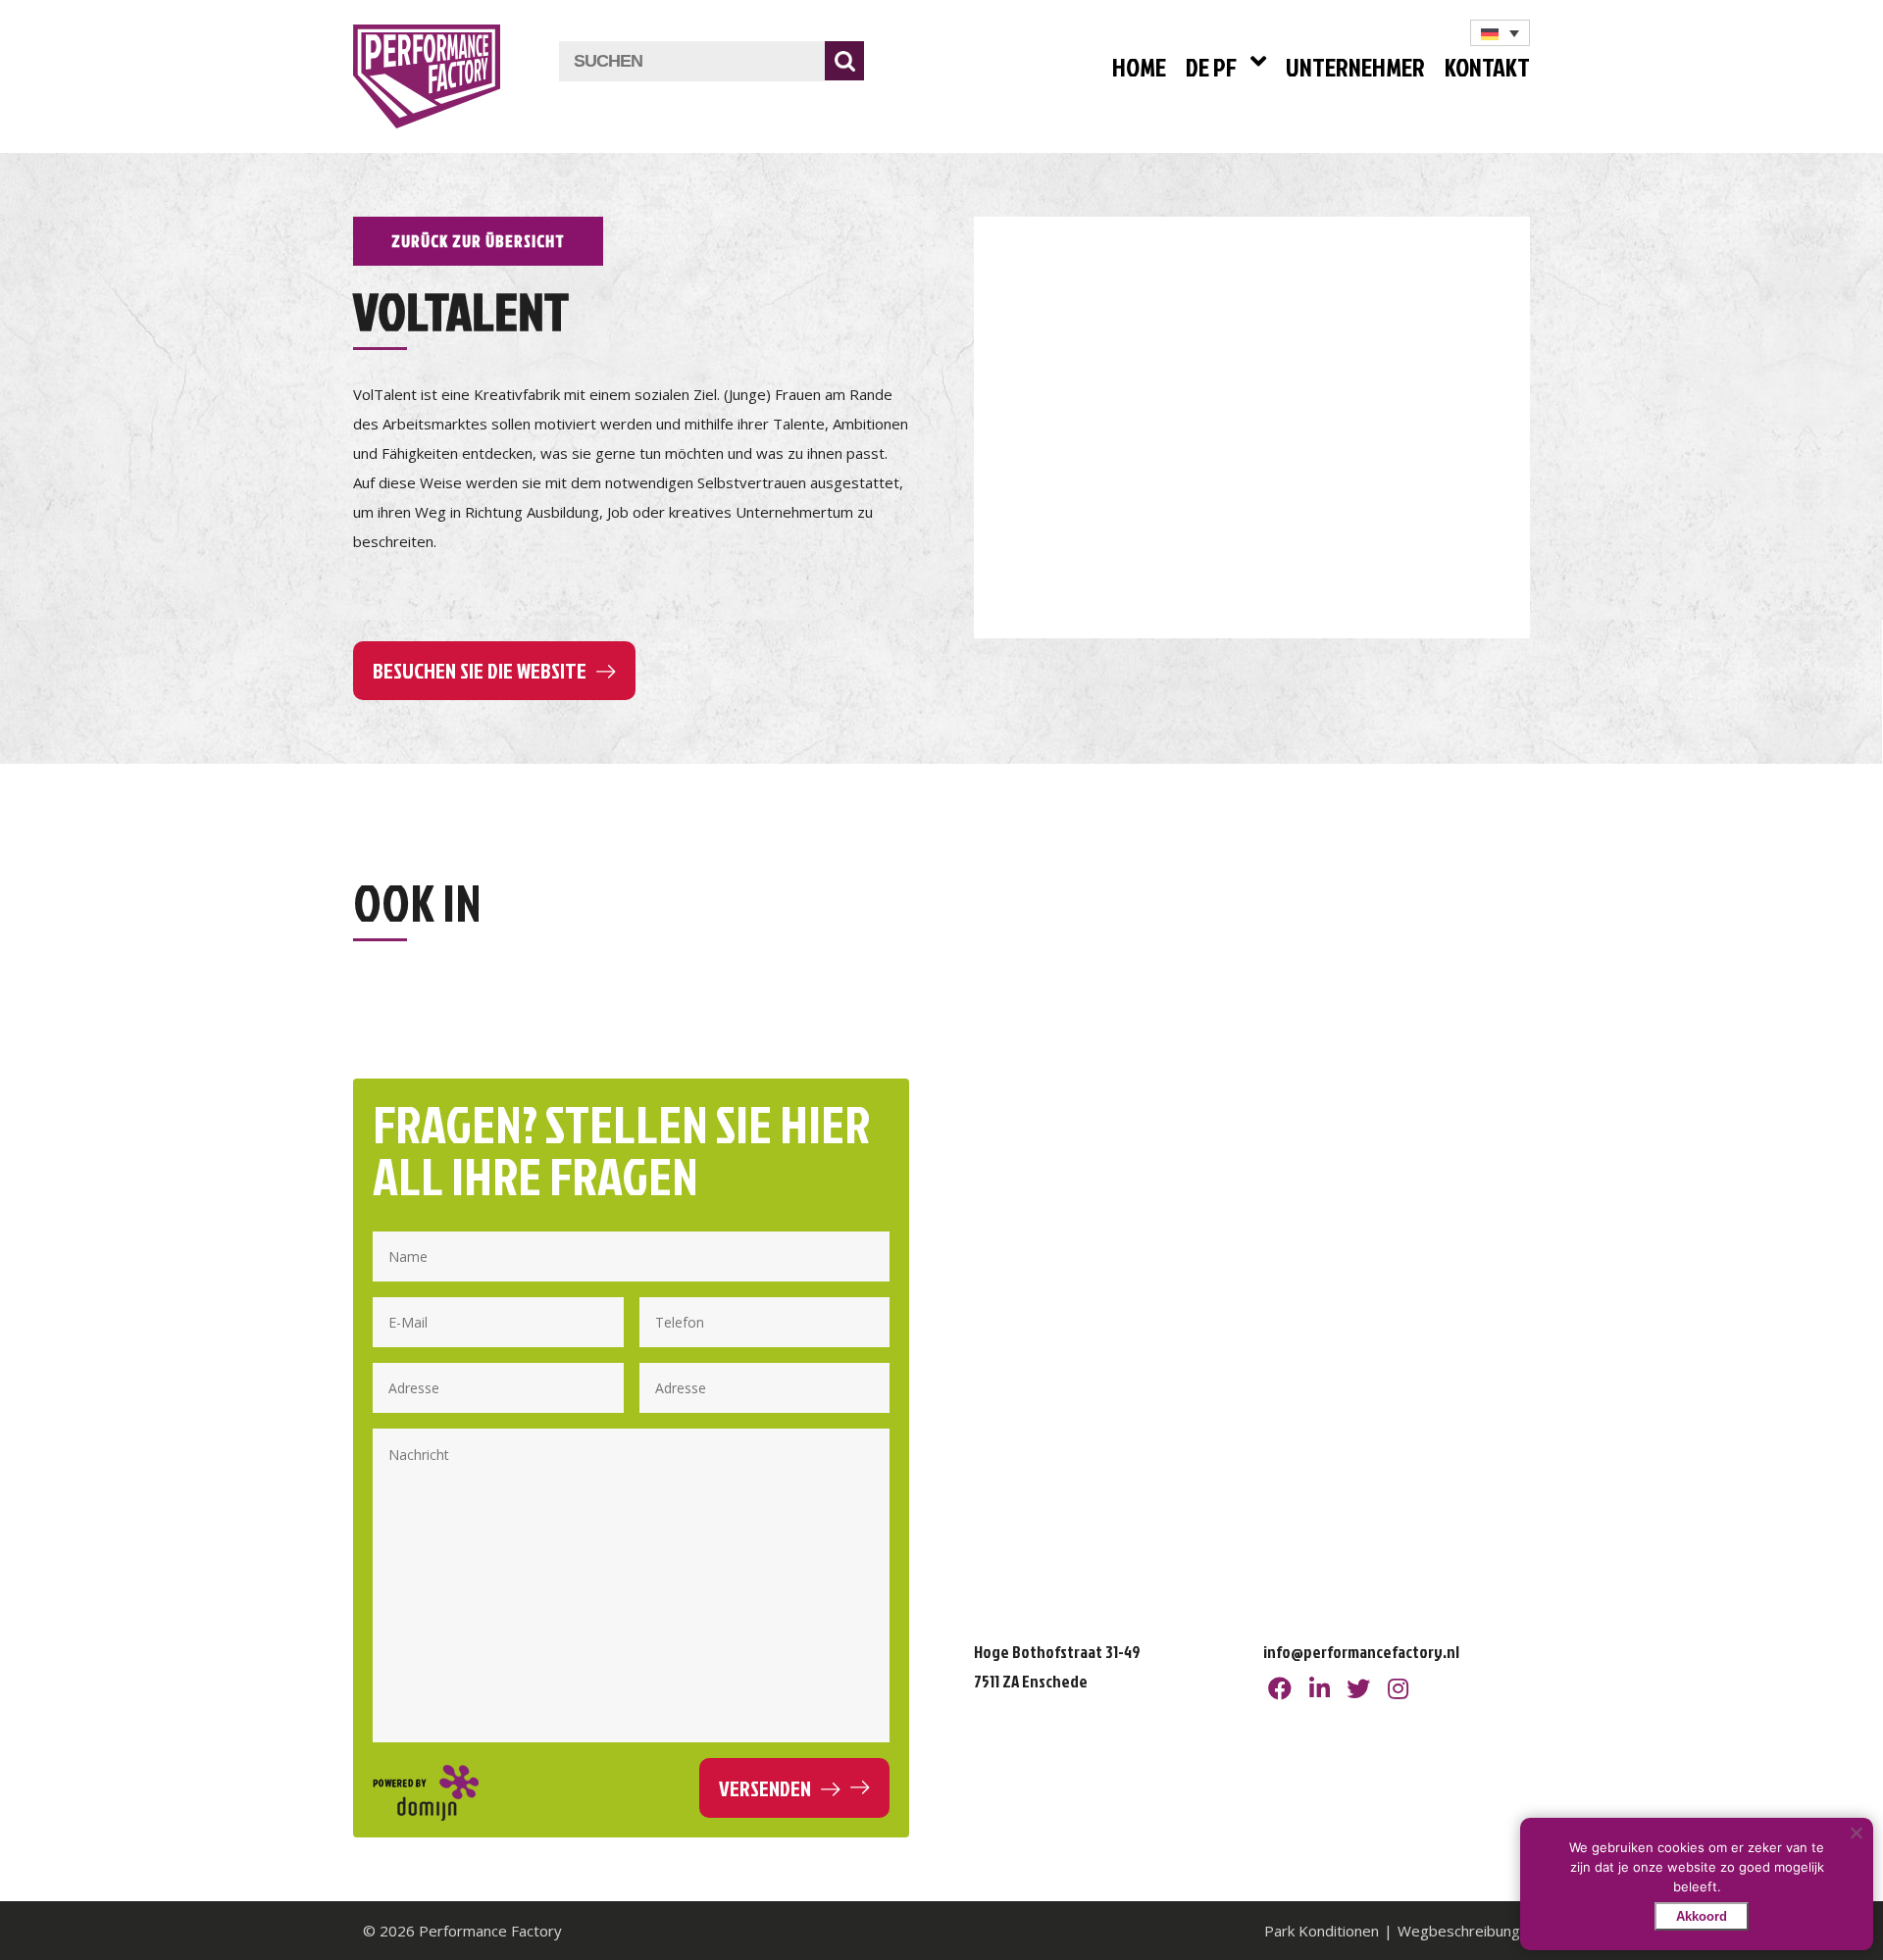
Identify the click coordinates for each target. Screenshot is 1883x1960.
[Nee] (1856, 1833)
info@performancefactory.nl (1361, 1652)
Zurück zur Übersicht (478, 241)
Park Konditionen (1322, 1931)
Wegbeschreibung (1459, 1931)
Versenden (765, 1788)
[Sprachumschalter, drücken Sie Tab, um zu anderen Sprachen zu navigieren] (1500, 33)
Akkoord (1702, 1916)
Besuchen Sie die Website (480, 670)
